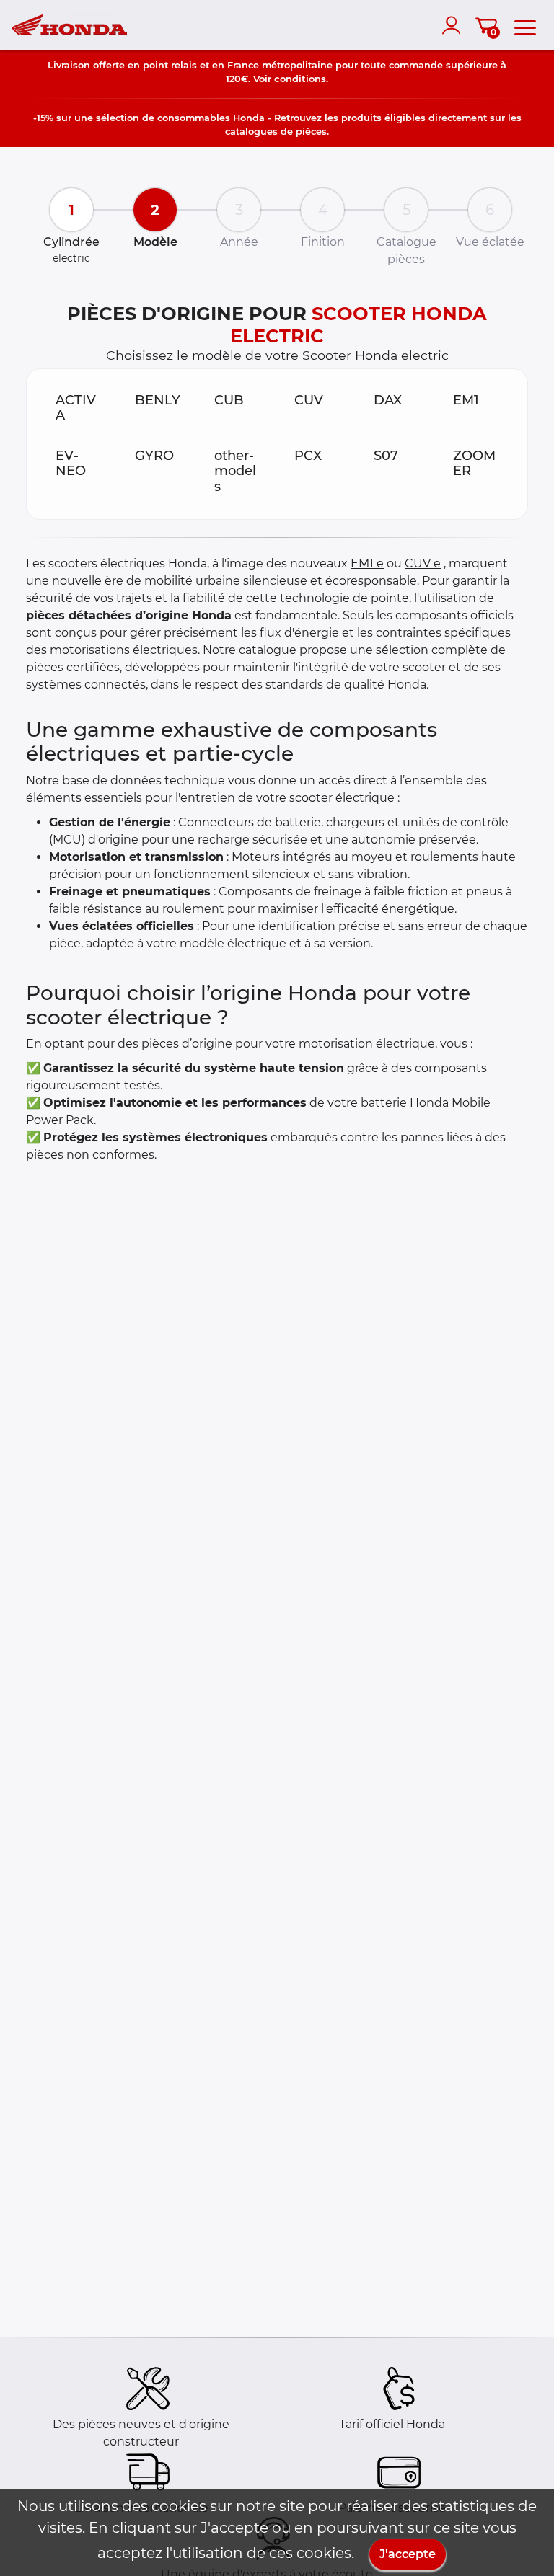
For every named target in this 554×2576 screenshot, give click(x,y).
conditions (300, 79)
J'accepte (408, 2554)
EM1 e (367, 563)
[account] (454, 25)
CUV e (423, 563)
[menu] (525, 25)
